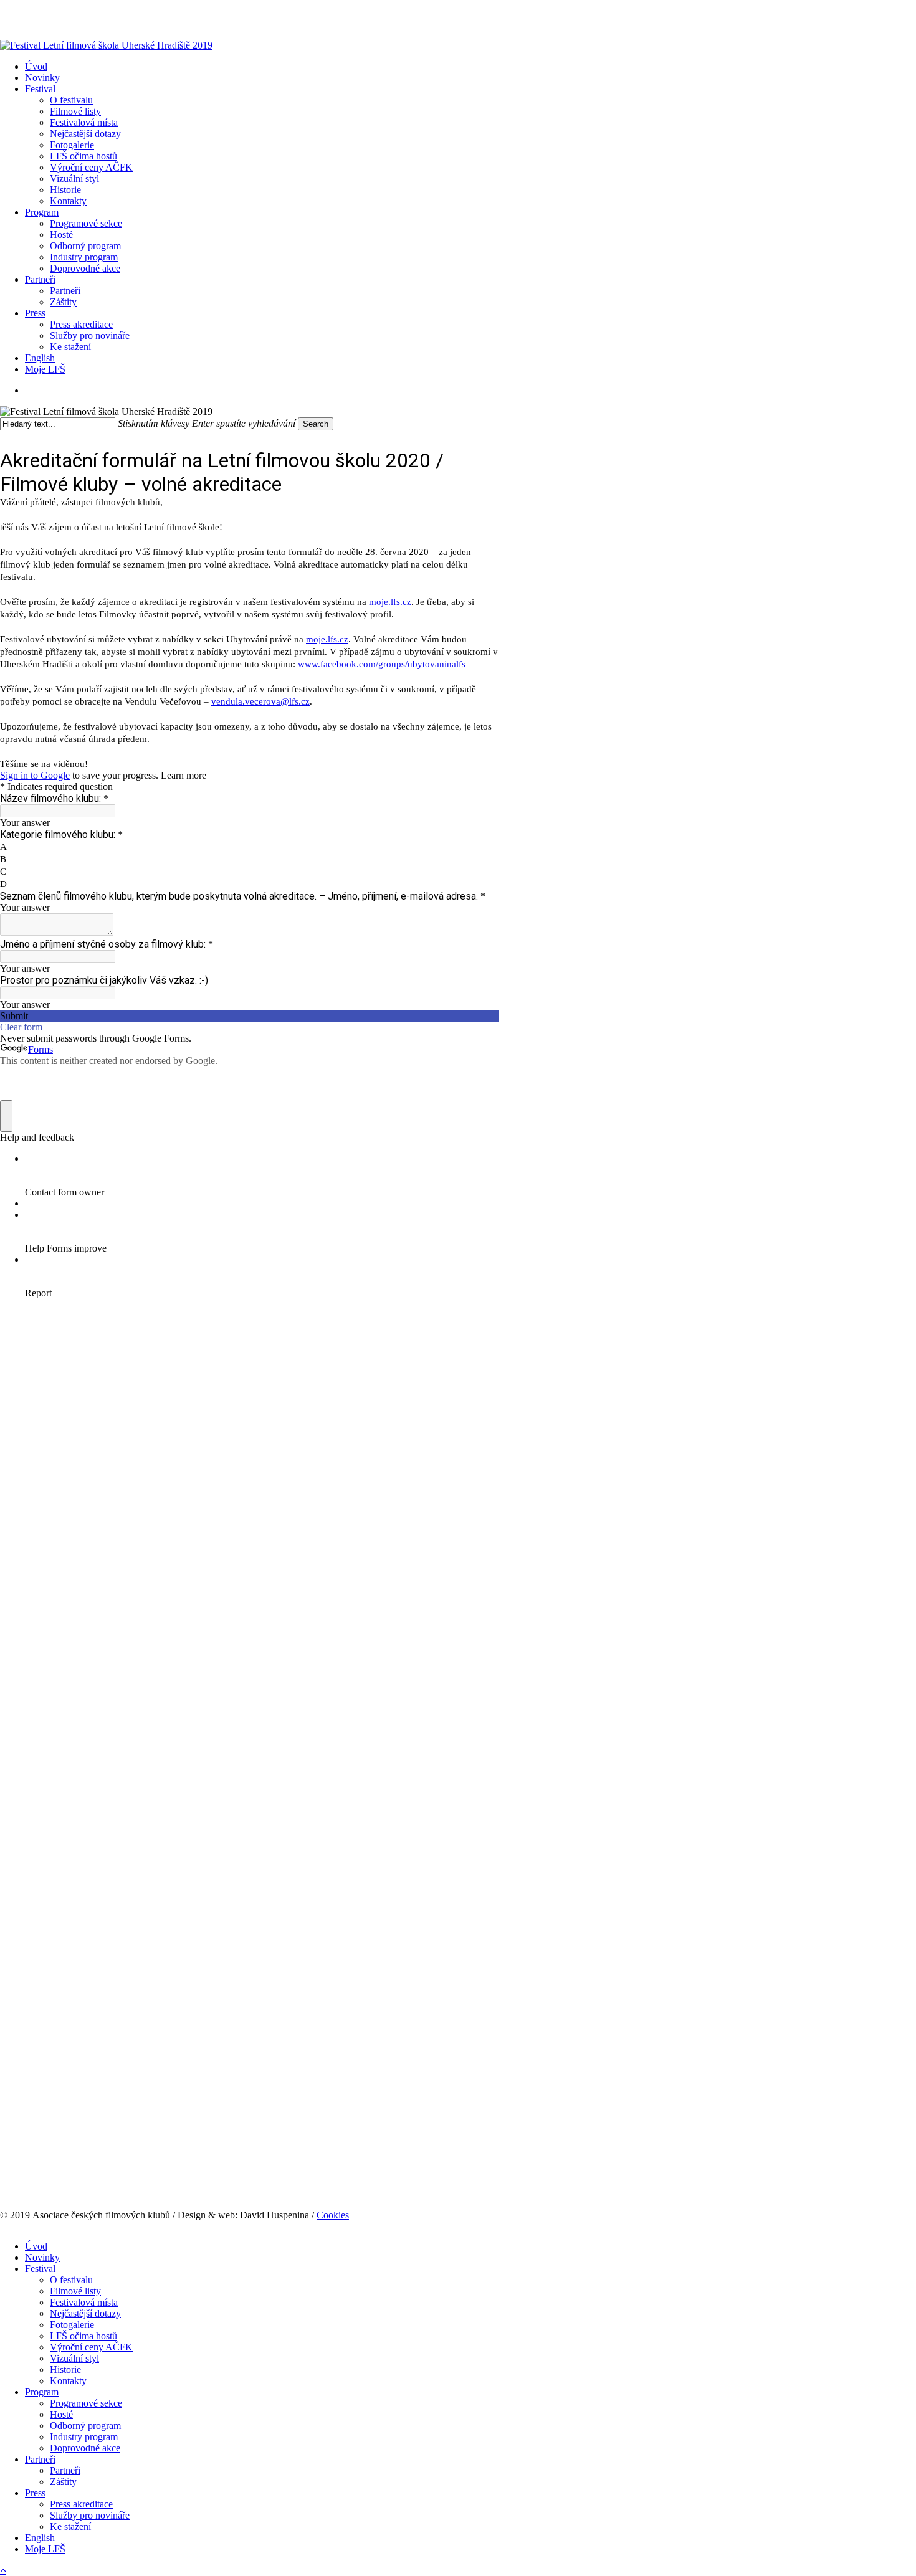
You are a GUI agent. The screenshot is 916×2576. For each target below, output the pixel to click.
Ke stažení (70, 2526)
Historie (65, 2369)
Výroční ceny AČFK (91, 2347)
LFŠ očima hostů (83, 2336)
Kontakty (68, 2381)
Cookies (333, 2215)
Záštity (63, 2482)
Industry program (84, 2437)
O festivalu (71, 2280)
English (40, 2538)
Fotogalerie (72, 2325)
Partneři (40, 2459)
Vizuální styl (74, 2358)
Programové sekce (86, 2403)
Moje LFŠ (45, 2549)
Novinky (42, 2257)
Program (42, 2392)
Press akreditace (81, 2504)
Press (35, 2493)
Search (316, 424)
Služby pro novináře (90, 2515)
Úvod (36, 2246)
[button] (3, 2570)
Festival (40, 2269)
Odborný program (85, 2426)
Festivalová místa (84, 2302)
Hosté (61, 2414)
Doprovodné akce (85, 2448)
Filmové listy (75, 2291)
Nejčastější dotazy (85, 2313)
